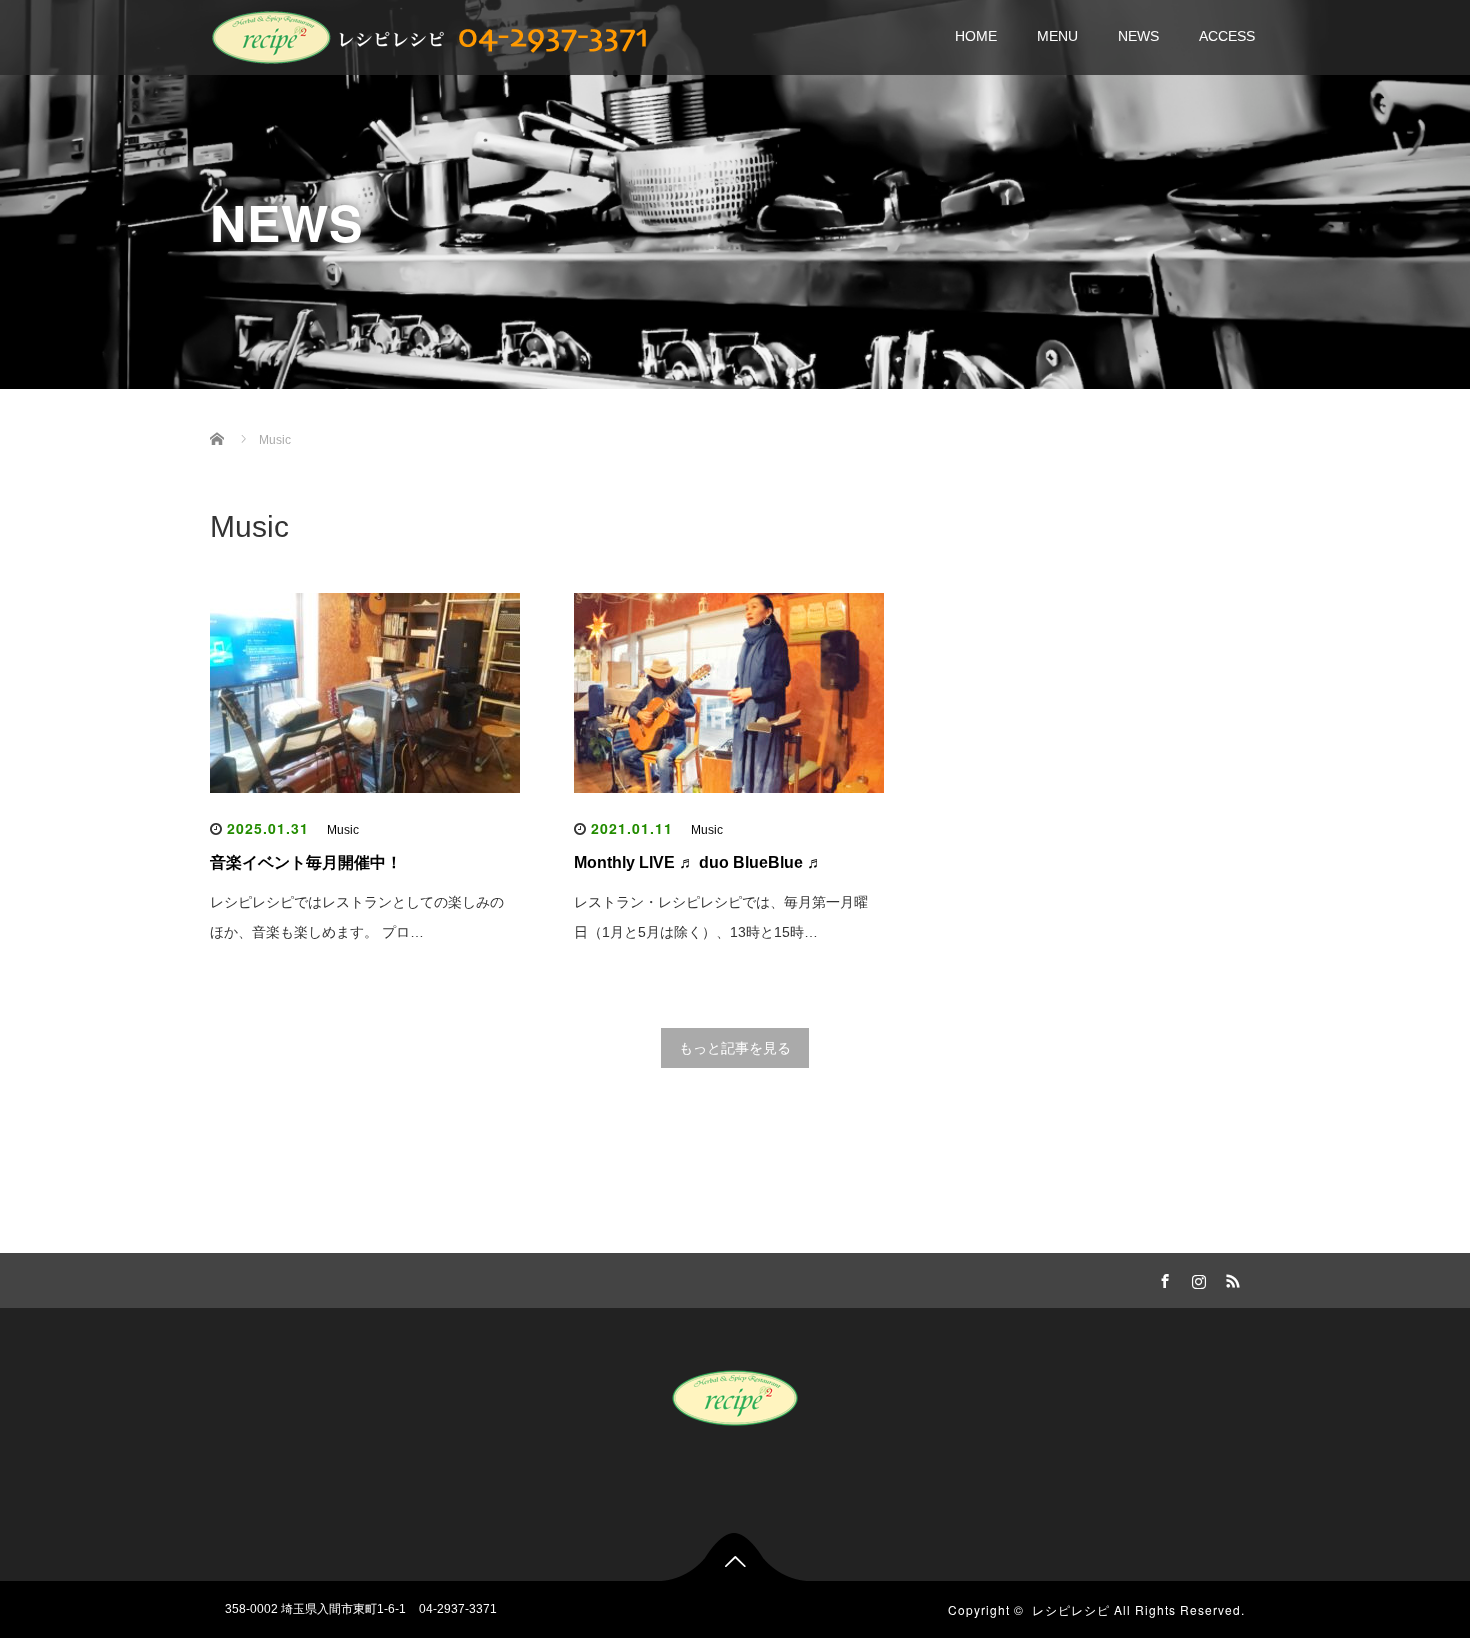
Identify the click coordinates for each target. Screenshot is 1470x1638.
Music (343, 830)
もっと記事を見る (735, 1048)
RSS (1230, 1278)
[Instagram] (1196, 1278)
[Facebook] (1162, 1278)
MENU (1057, 36)
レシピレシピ (1071, 1609)
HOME (976, 36)
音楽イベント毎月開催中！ (306, 862)
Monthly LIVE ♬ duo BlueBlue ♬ (698, 862)
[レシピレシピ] (435, 34)
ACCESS (1227, 36)
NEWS (1138, 36)
